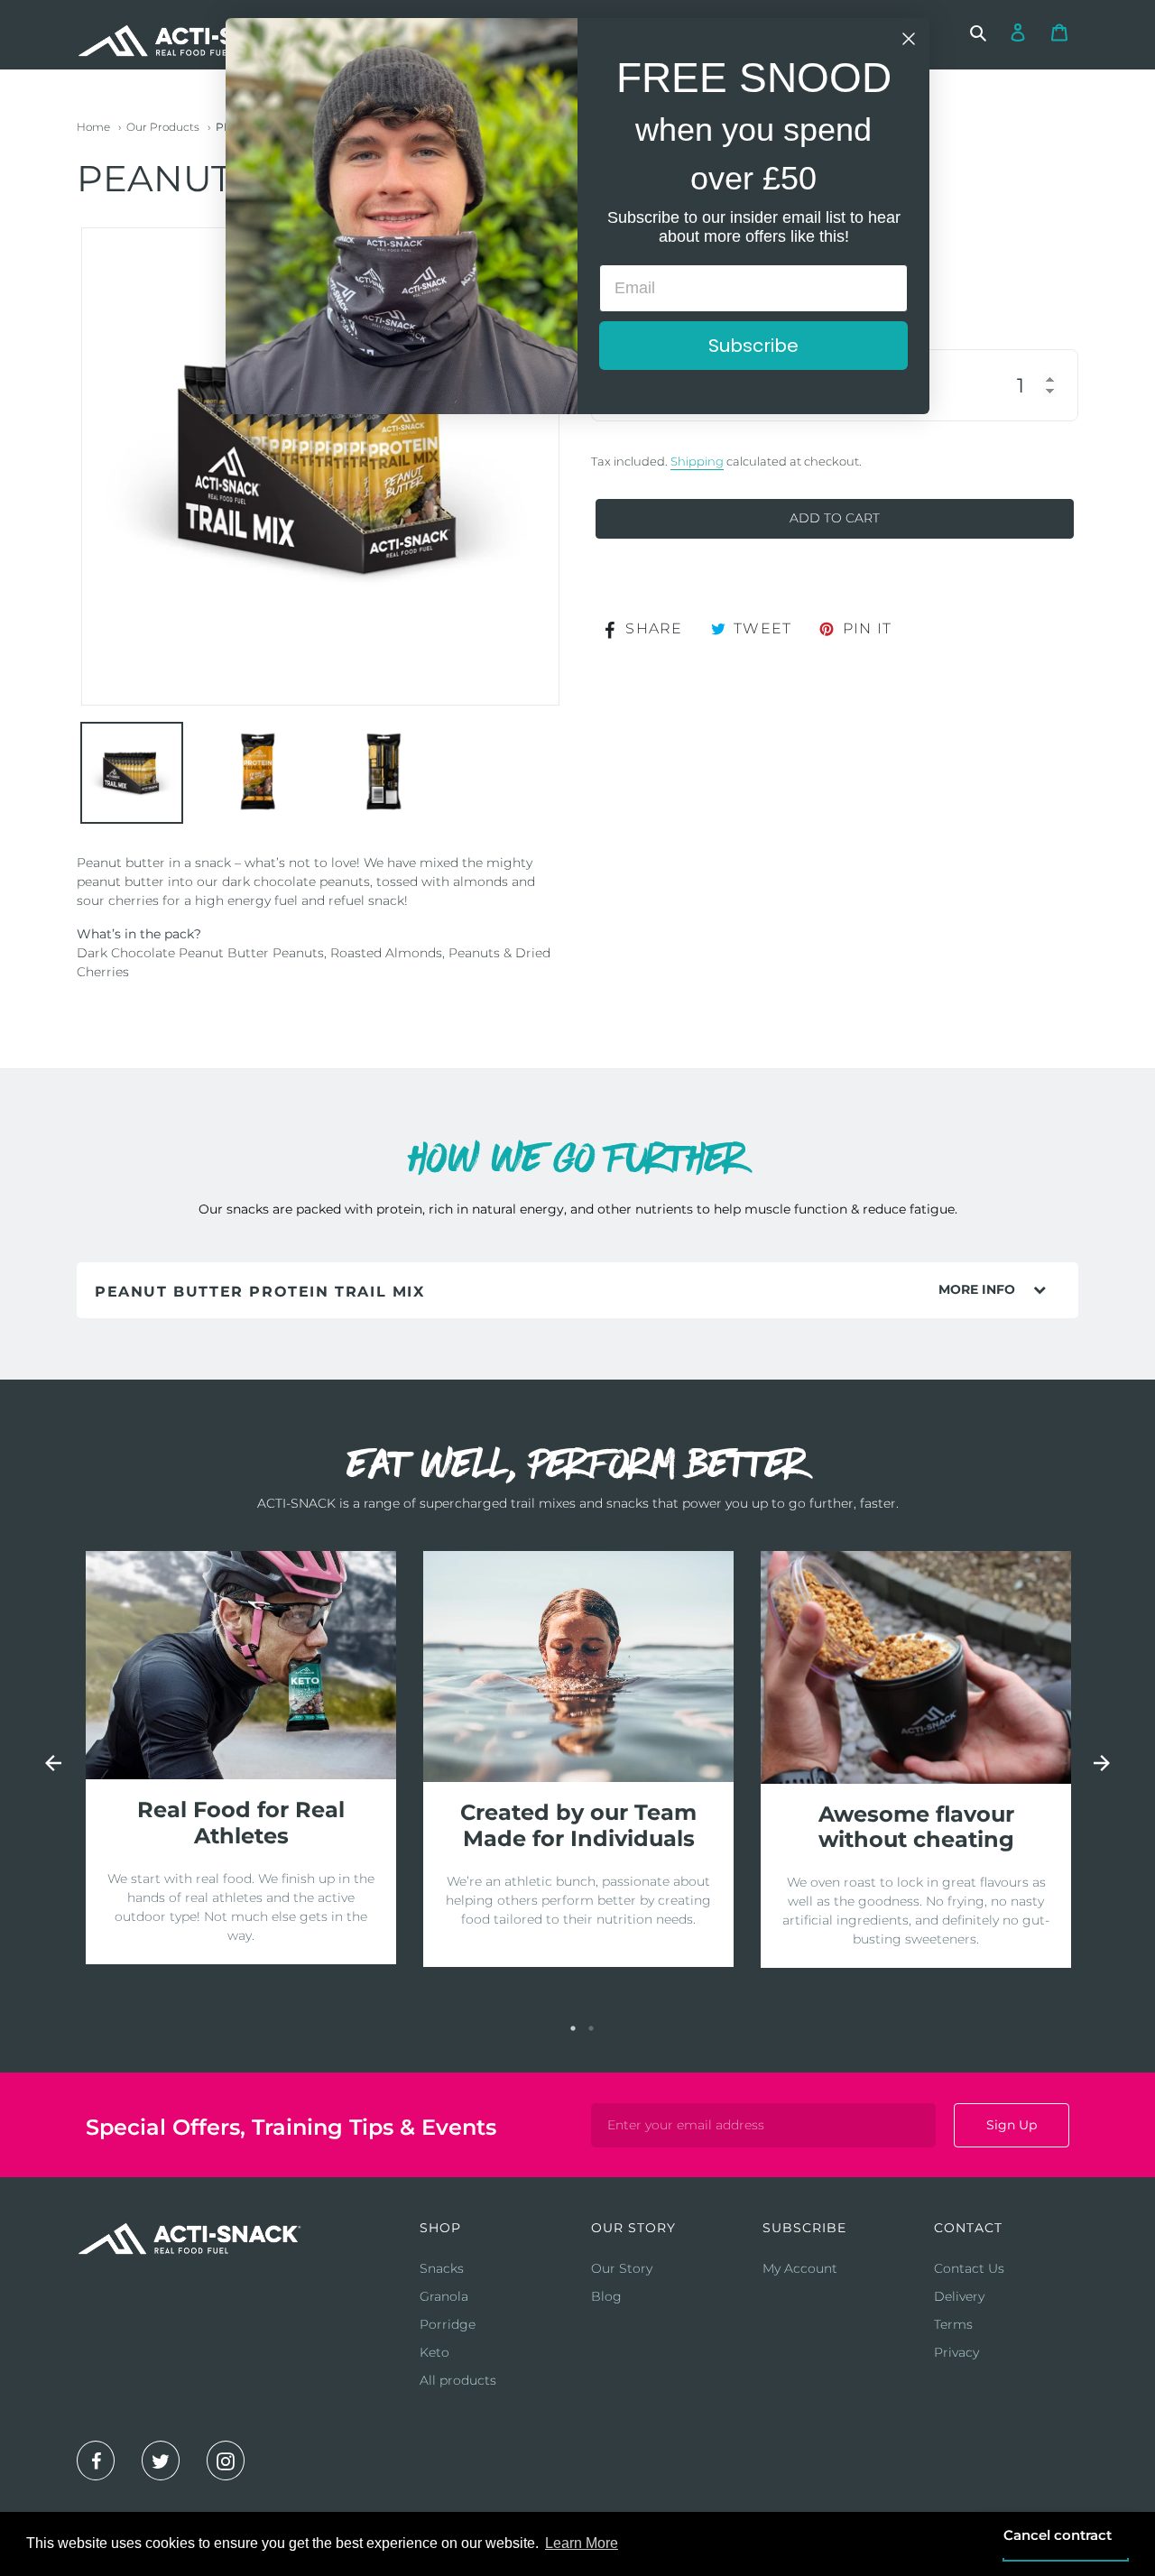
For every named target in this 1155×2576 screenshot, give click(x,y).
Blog (606, 2296)
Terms (953, 2324)
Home (93, 127)
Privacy (956, 2352)
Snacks (442, 2268)
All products (458, 2380)
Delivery (959, 2296)
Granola (444, 2296)
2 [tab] (591, 2028)
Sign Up (1012, 2125)
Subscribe (753, 346)
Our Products (163, 127)
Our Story (622, 2268)
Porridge (448, 2324)
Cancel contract (1058, 2535)
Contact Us (969, 2268)
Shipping (697, 461)
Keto (434, 2352)
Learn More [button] (582, 2543)
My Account (800, 2268)
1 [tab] (573, 2028)
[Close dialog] (909, 39)
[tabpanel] (241, 1758)
